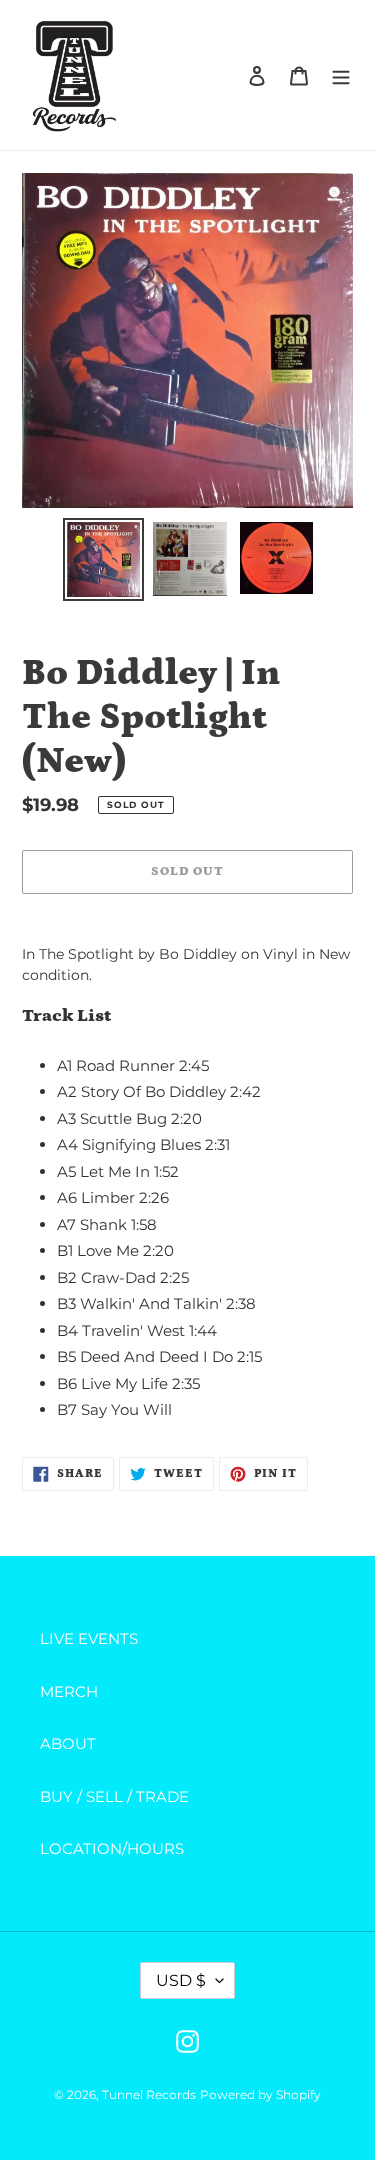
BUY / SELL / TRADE (114, 1796)
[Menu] (341, 75)
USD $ (181, 1980)
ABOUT (68, 1743)
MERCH (69, 1691)
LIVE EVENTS (89, 1638)
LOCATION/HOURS (112, 1848)
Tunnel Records (149, 2094)
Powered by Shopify (260, 2094)
